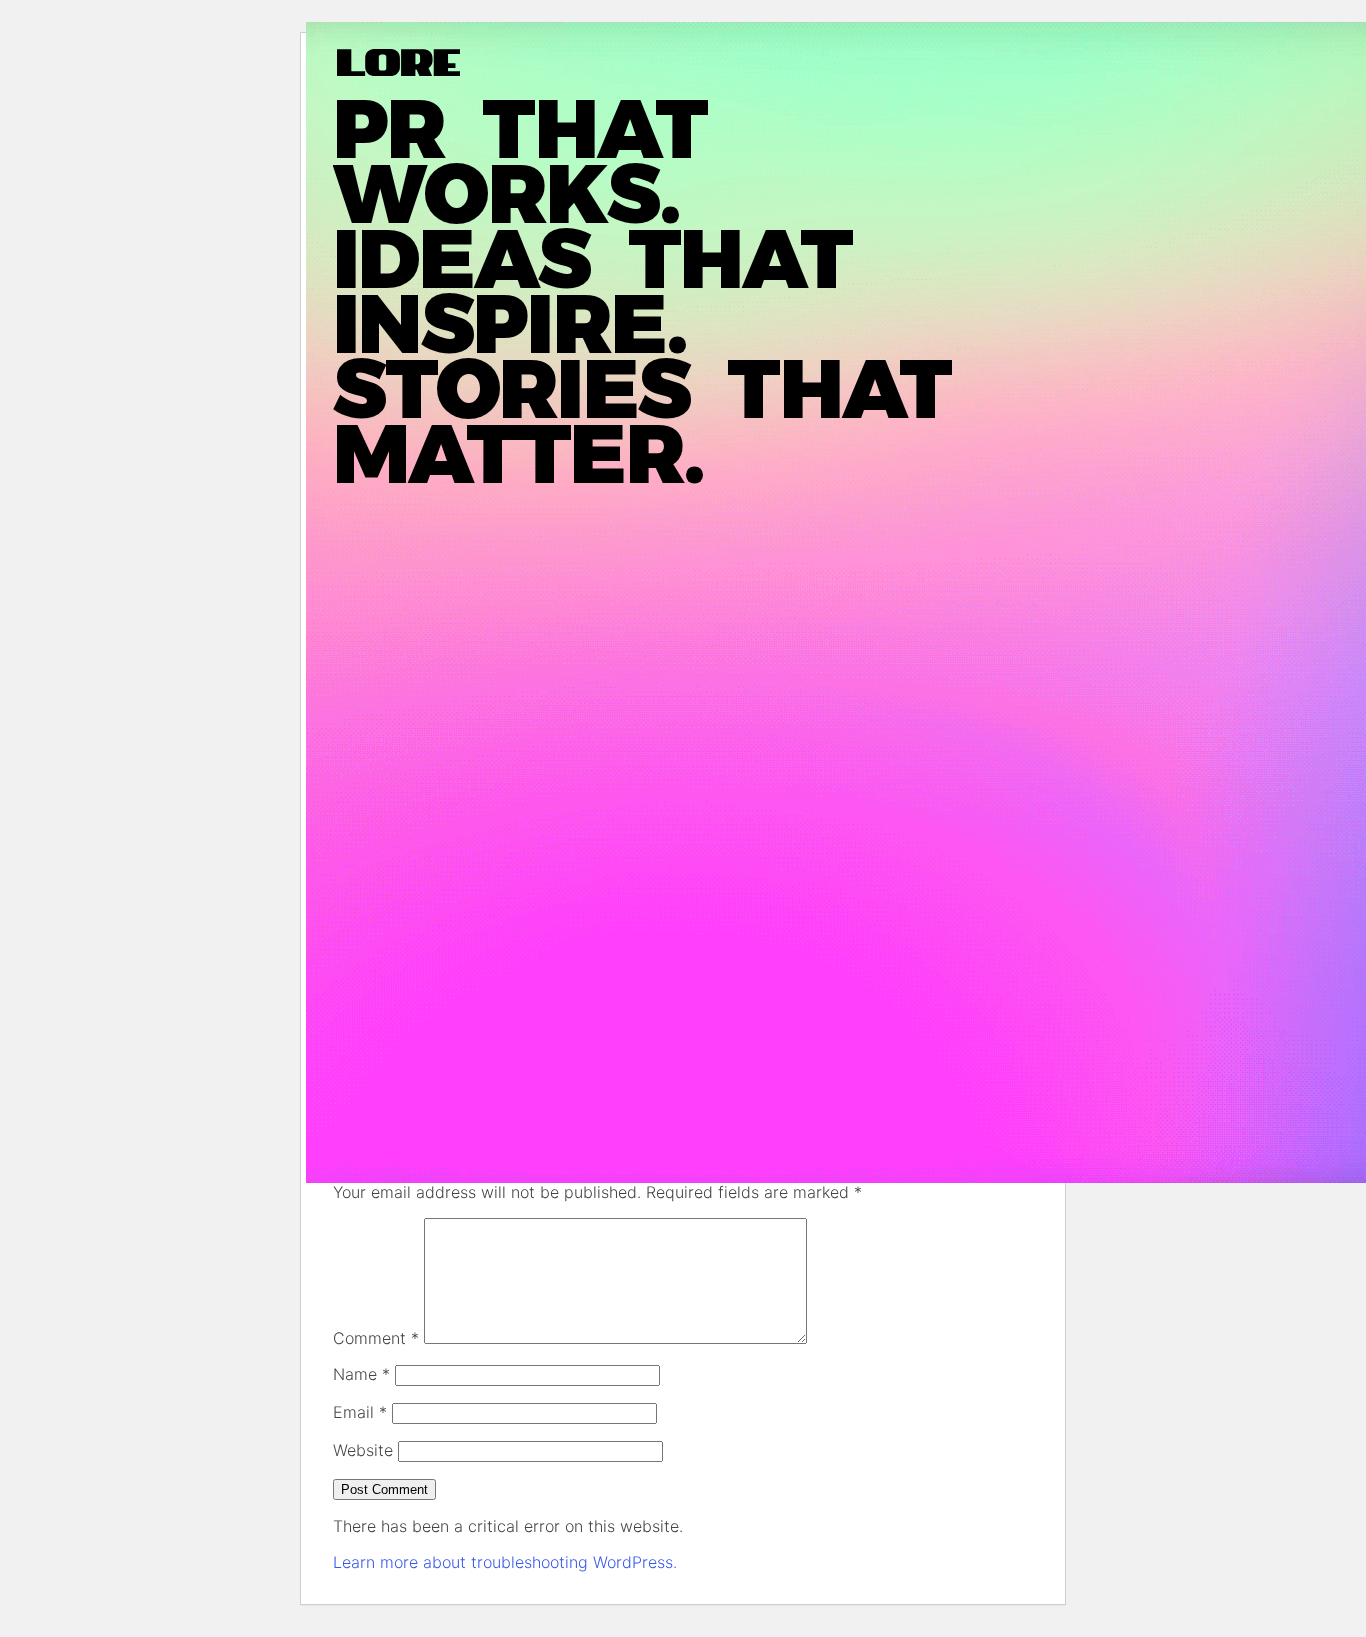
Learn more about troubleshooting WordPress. (505, 1562)
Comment (376, 1338)
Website (363, 1450)
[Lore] (484, 62)
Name (361, 1374)
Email (360, 1412)
